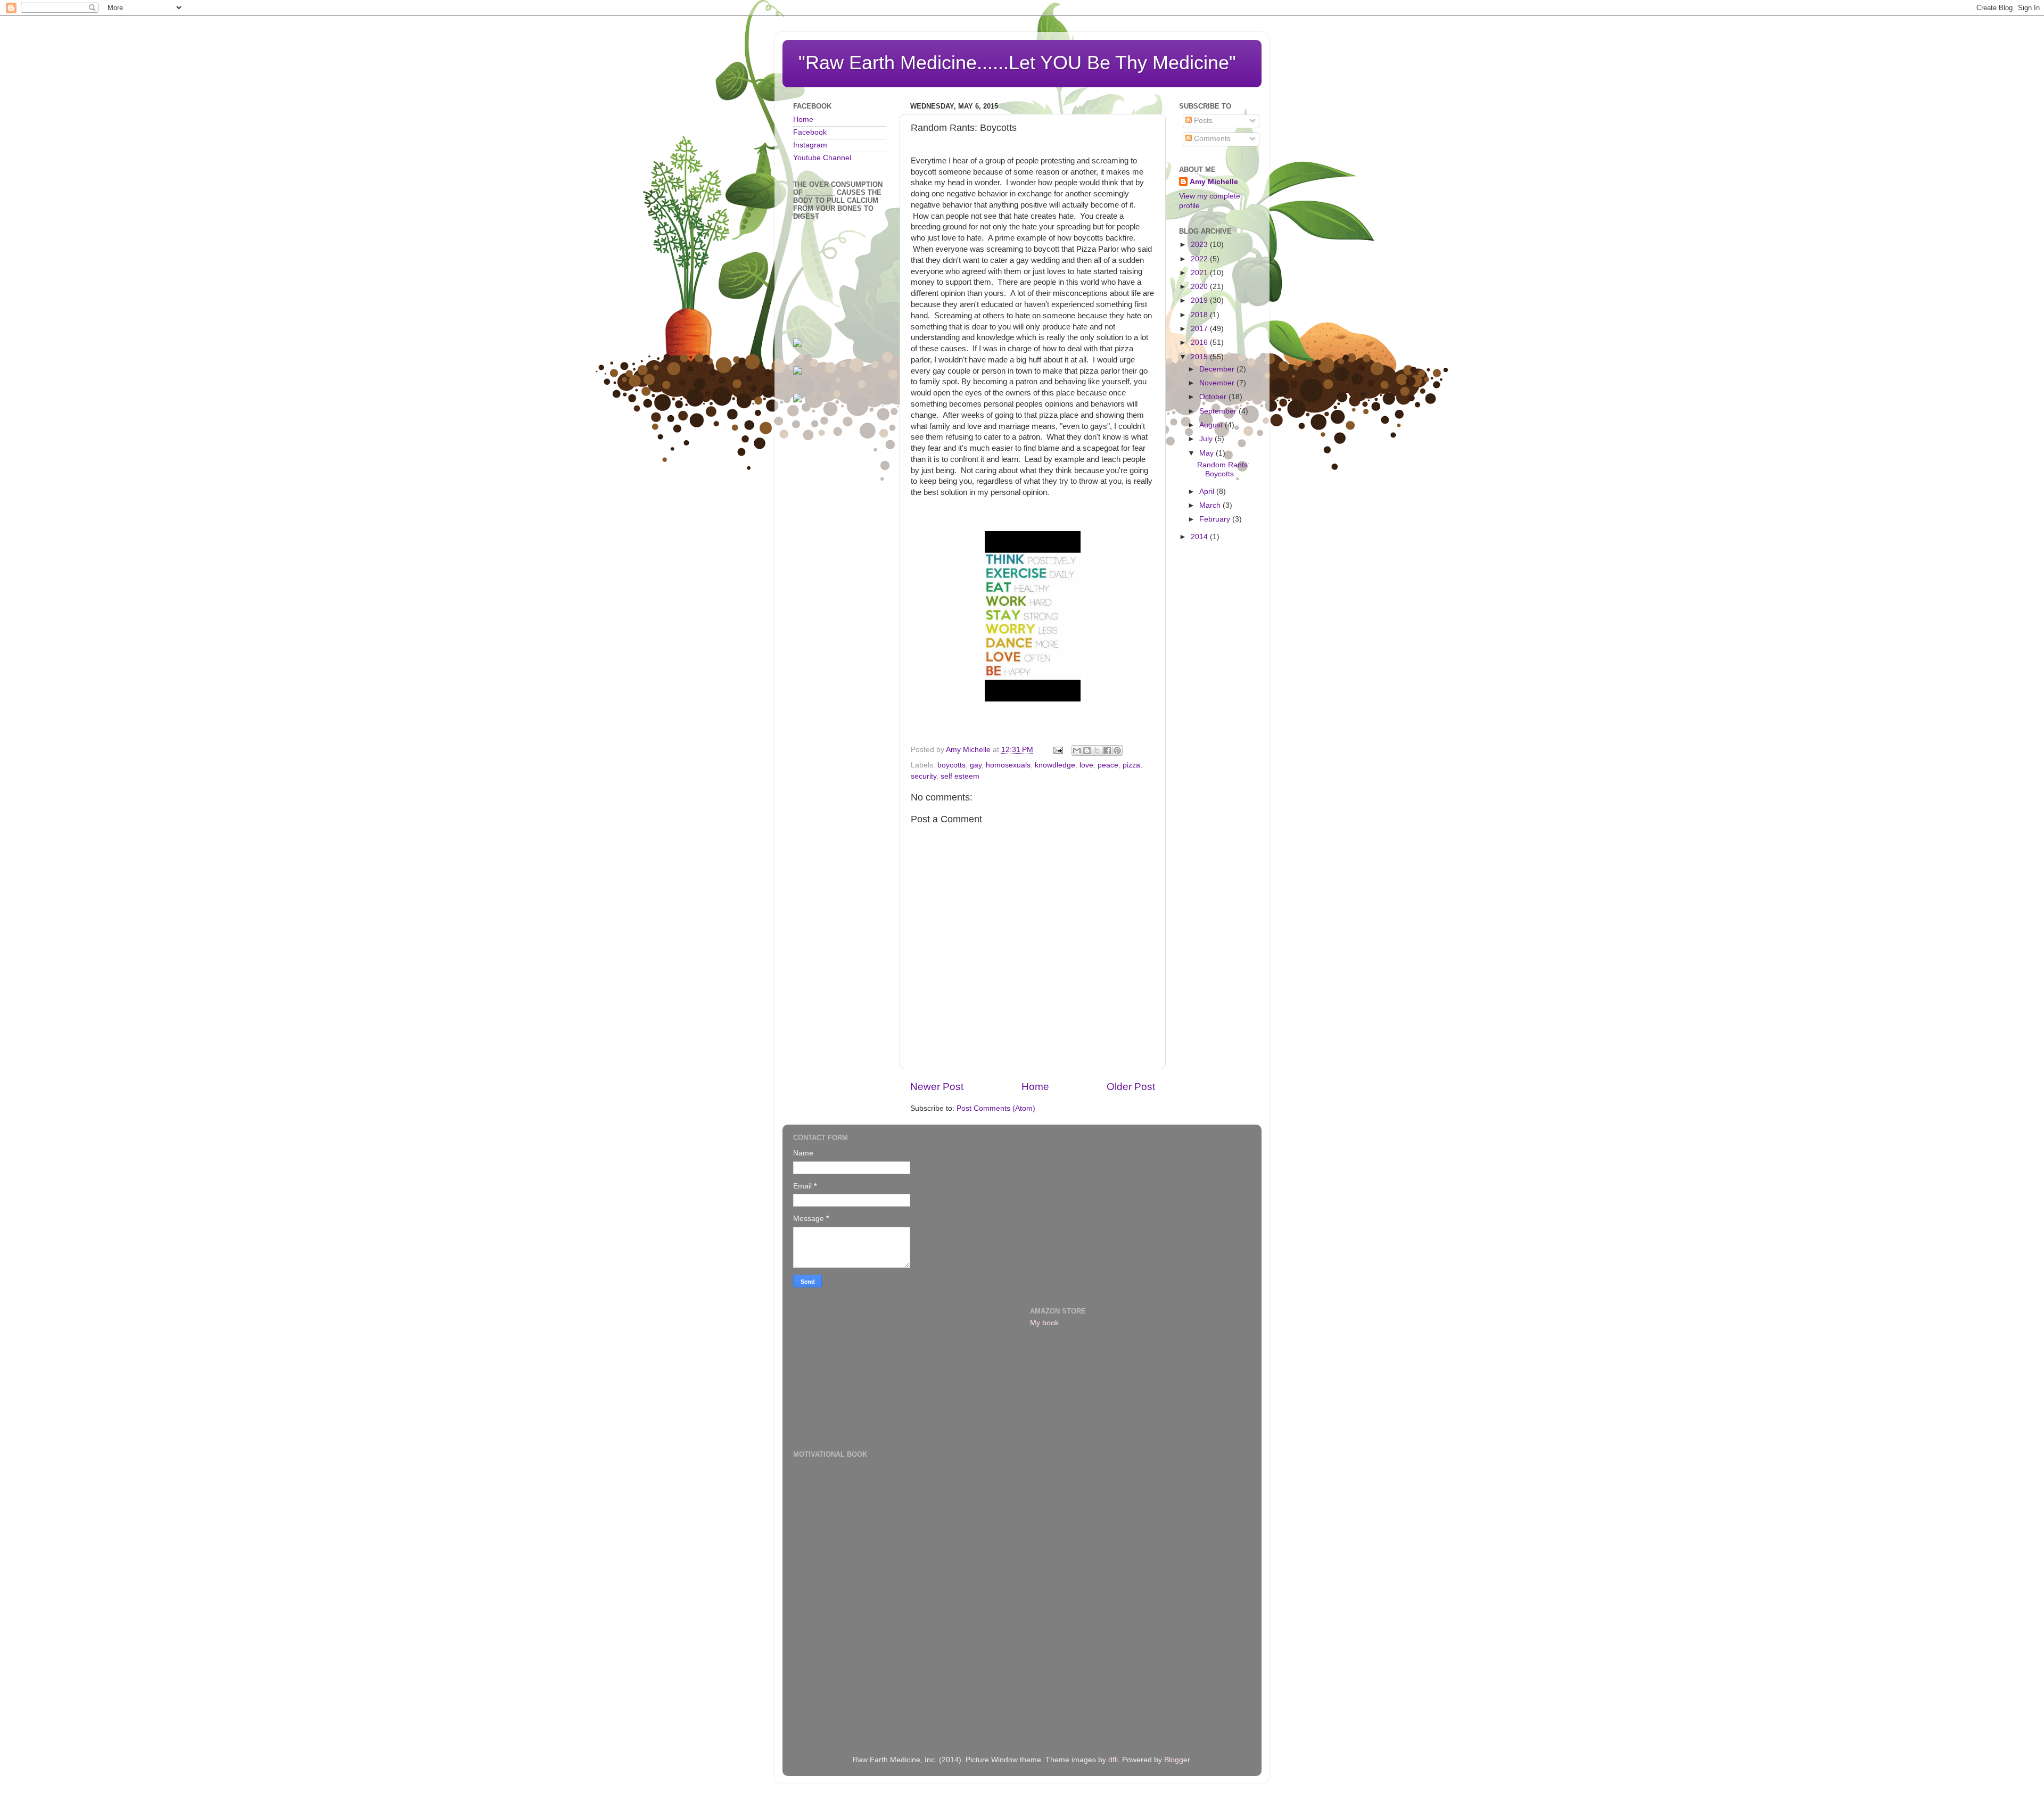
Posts (1202, 121)
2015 (1200, 357)
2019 (1200, 300)
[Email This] (1077, 750)
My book (1044, 1323)
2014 (1200, 537)
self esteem (960, 776)
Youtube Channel (822, 158)
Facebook (810, 132)
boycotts (951, 765)
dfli (1113, 1760)
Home (1035, 1087)
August (1212, 425)
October (1214, 397)
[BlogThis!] (1087, 750)
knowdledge (1055, 765)
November (1218, 383)
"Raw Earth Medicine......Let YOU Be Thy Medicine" (1017, 63)
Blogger (1177, 1760)
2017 (1200, 329)
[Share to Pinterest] (1117, 750)
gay (976, 765)
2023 (1200, 245)
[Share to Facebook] (1107, 750)
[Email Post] (1057, 750)
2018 (1200, 315)
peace (1108, 765)
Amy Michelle (1214, 182)
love (1086, 765)
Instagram (810, 145)
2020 (1200, 287)
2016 (1200, 342)
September (1219, 411)
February (1216, 519)
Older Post (1131, 1087)
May (1208, 453)
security (924, 776)
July (1207, 439)
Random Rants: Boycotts (1223, 469)
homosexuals (1008, 765)
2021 (1200, 273)
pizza (1131, 765)
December (1218, 369)
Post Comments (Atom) (996, 1108)
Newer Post (937, 1087)
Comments (1211, 139)
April (1208, 492)
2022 (1200, 259)
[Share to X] (1097, 750)
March (1211, 505)
